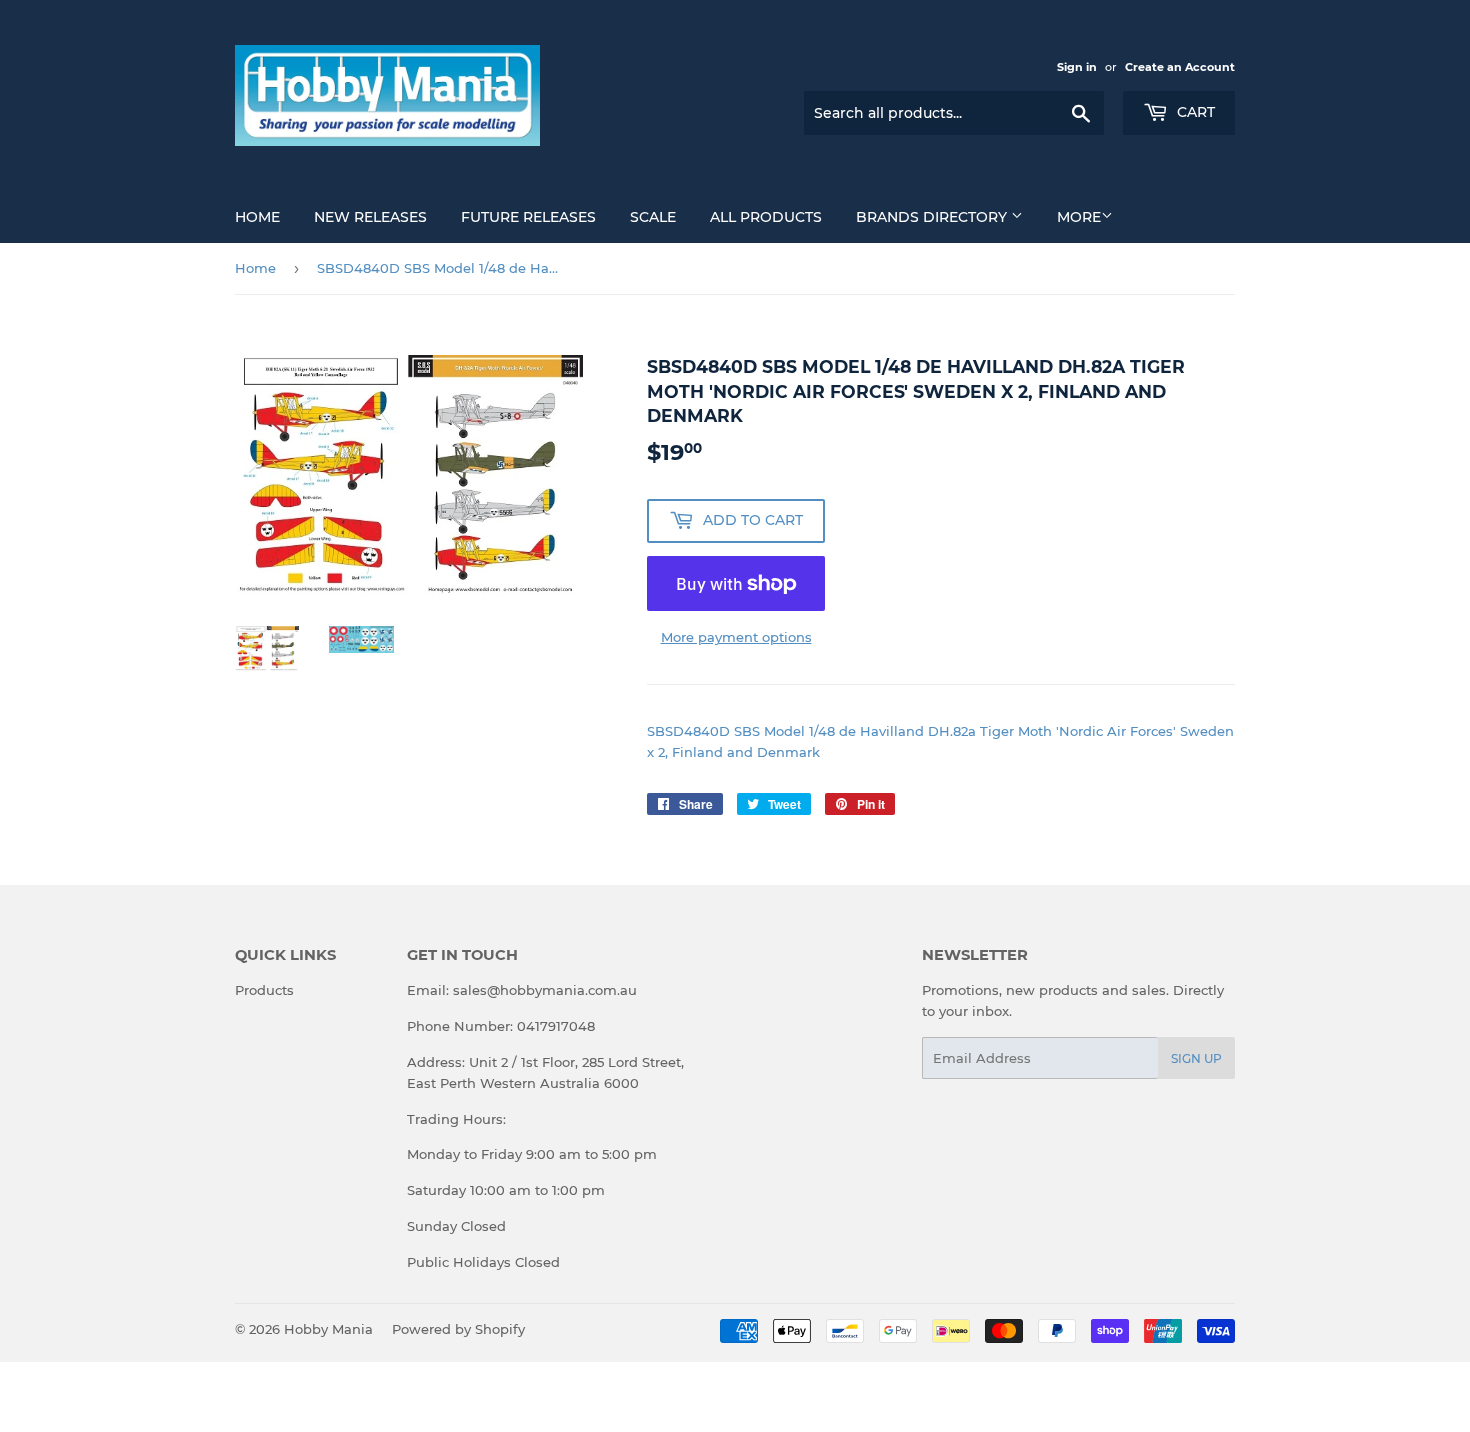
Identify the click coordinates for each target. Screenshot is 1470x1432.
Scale (653, 217)
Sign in (1077, 67)
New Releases (370, 217)
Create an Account (1180, 67)
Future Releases (528, 217)
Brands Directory (933, 217)
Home (257, 217)
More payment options (736, 637)
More (1079, 217)
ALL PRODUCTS (766, 217)
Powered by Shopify (458, 1329)
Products (264, 990)
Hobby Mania (328, 1329)
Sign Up (1196, 1058)
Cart (1194, 112)
